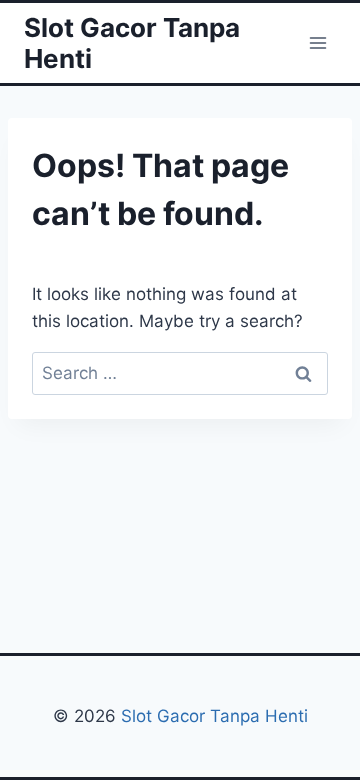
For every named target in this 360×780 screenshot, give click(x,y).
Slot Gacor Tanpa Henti (212, 716)
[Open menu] (317, 42)
